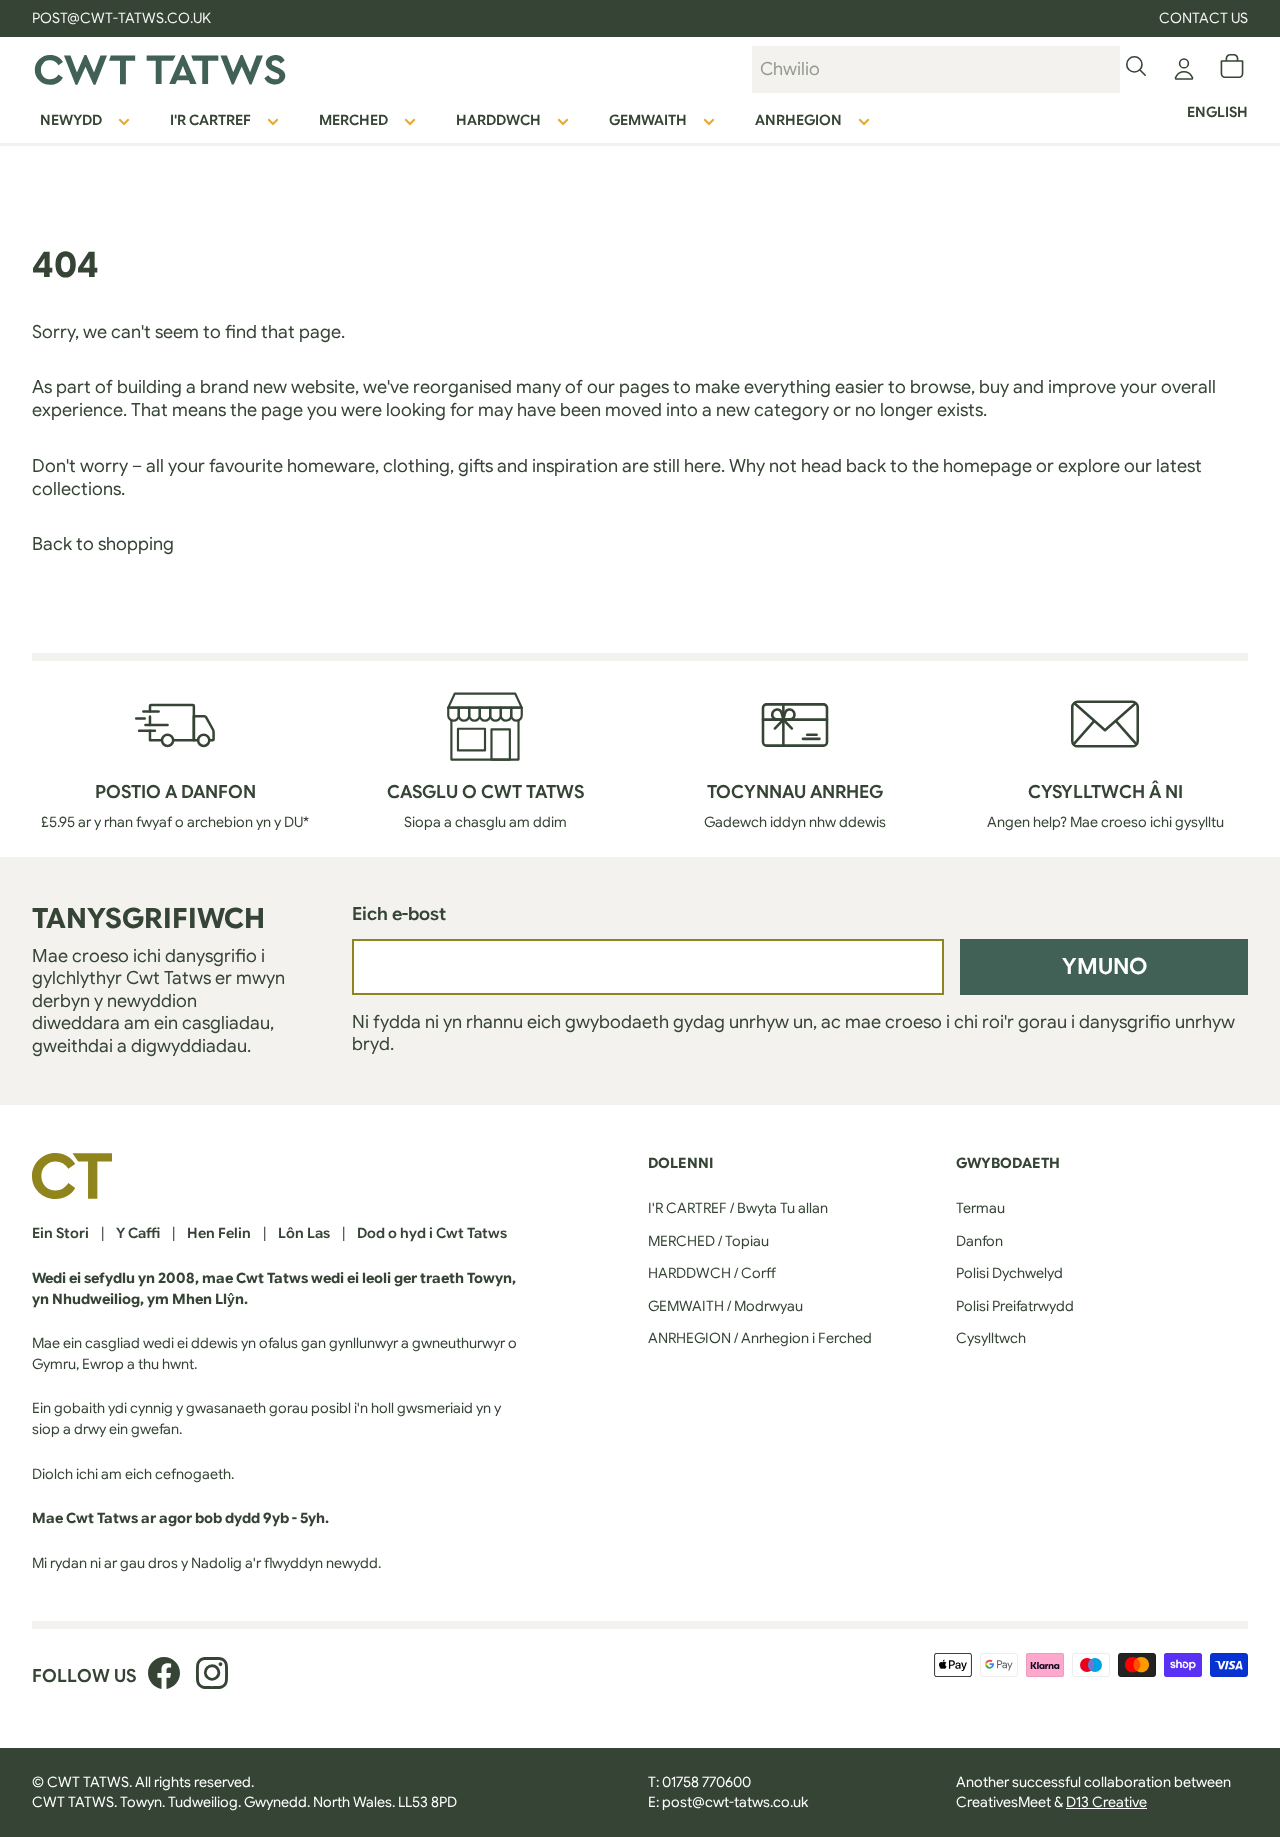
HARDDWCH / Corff (712, 1273)
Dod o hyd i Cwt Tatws (432, 1233)
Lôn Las (304, 1233)
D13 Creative (1106, 1802)
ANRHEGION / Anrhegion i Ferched (760, 1338)
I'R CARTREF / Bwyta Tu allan (738, 1208)
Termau (980, 1208)
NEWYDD (71, 120)
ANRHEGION (798, 120)
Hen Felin (219, 1233)
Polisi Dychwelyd (1009, 1273)
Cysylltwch (991, 1338)
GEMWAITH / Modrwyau (725, 1306)
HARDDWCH (498, 120)
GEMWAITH (648, 120)
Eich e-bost (399, 914)
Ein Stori (60, 1233)
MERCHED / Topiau (708, 1241)
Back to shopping (103, 544)
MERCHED (353, 120)
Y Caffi (138, 1233)
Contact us (1203, 18)
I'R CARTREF (210, 120)
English (1217, 112)
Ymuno (1104, 966)
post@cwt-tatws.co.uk (735, 1802)
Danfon (979, 1241)
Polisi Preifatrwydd (1015, 1306)
